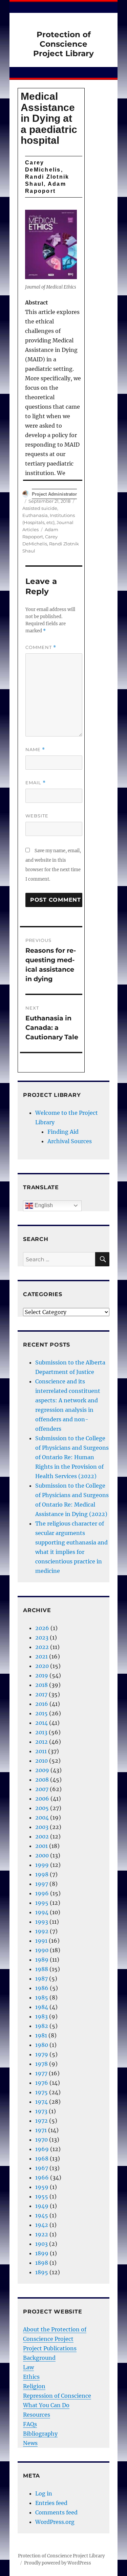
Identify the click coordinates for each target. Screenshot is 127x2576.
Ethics (31, 2377)
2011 (41, 1751)
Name (35, 750)
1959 (42, 2187)
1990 (42, 1950)
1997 (42, 1884)
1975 (41, 2092)
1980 (42, 2045)
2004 (42, 1817)
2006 (42, 1799)
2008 (42, 1780)
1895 (42, 2272)
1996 (42, 1893)
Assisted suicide (40, 508)
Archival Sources (70, 1141)
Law (28, 2367)
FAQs (30, 2424)
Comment (41, 647)
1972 (41, 2121)
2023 (42, 1637)
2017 (41, 1694)
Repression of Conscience (57, 2396)
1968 (42, 2159)
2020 (42, 1666)
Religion (34, 2386)
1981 (41, 2035)
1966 (42, 2177)
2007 (42, 1789)
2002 (42, 1836)
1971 (41, 2130)
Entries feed (51, 2503)
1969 (42, 2149)
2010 (41, 1761)
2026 (42, 1628)
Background (39, 2358)
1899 (42, 2253)
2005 (42, 1808)
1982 (42, 2026)
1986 (42, 1988)
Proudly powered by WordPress (58, 2563)
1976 (42, 2083)
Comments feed (56, 2512)
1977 (41, 2073)
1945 (42, 2215)
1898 (42, 2263)
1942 (42, 2225)
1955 (42, 2196)
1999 (42, 1865)
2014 (41, 1723)
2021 (41, 1656)
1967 (42, 2168)
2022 (42, 1647)
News (30, 2443)
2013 (41, 1732)
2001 (41, 1846)
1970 (41, 2140)
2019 (42, 1675)
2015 (41, 1713)
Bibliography (40, 2434)
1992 (42, 1931)
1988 (42, 1969)
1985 (42, 1997)
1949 (42, 2206)
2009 (42, 1770)
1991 (41, 1941)
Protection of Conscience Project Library (63, 44)
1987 (41, 1979)
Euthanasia (35, 515)
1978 (41, 2064)
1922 (42, 2234)
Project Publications (50, 2348)
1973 (41, 2111)
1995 (42, 1903)
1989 (42, 1960)
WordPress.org (55, 2522)
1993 (42, 1922)
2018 (41, 1685)
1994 (42, 1912)
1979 (42, 2054)
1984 (42, 2007)
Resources (37, 2415)
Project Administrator (54, 494)
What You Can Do (46, 2405)
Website (37, 816)
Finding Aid (63, 1132)
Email (36, 783)
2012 (41, 1742)
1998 (42, 1874)
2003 (42, 1827)
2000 (42, 1855)
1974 (41, 2102)
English (43, 1205)
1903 (41, 2244)
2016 (42, 1704)
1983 (41, 2016)
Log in (44, 2493)
